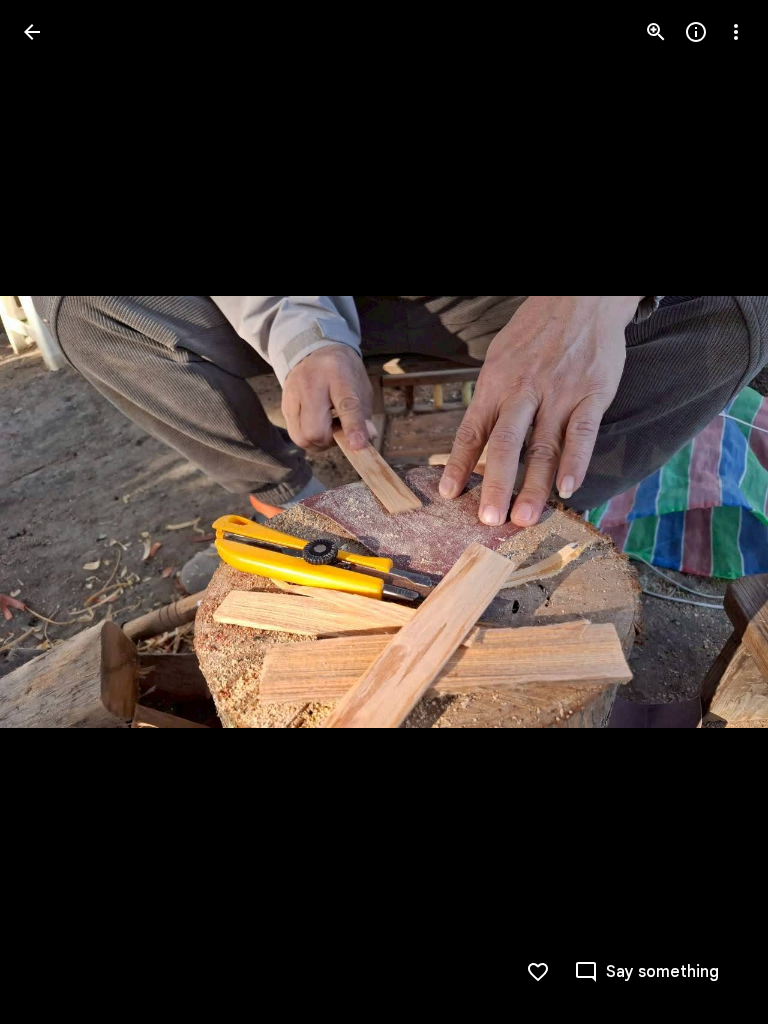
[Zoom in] (656, 32)
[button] (56, 512)
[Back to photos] (32, 32)
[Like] (538, 972)
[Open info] (696, 32)
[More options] (736, 32)
